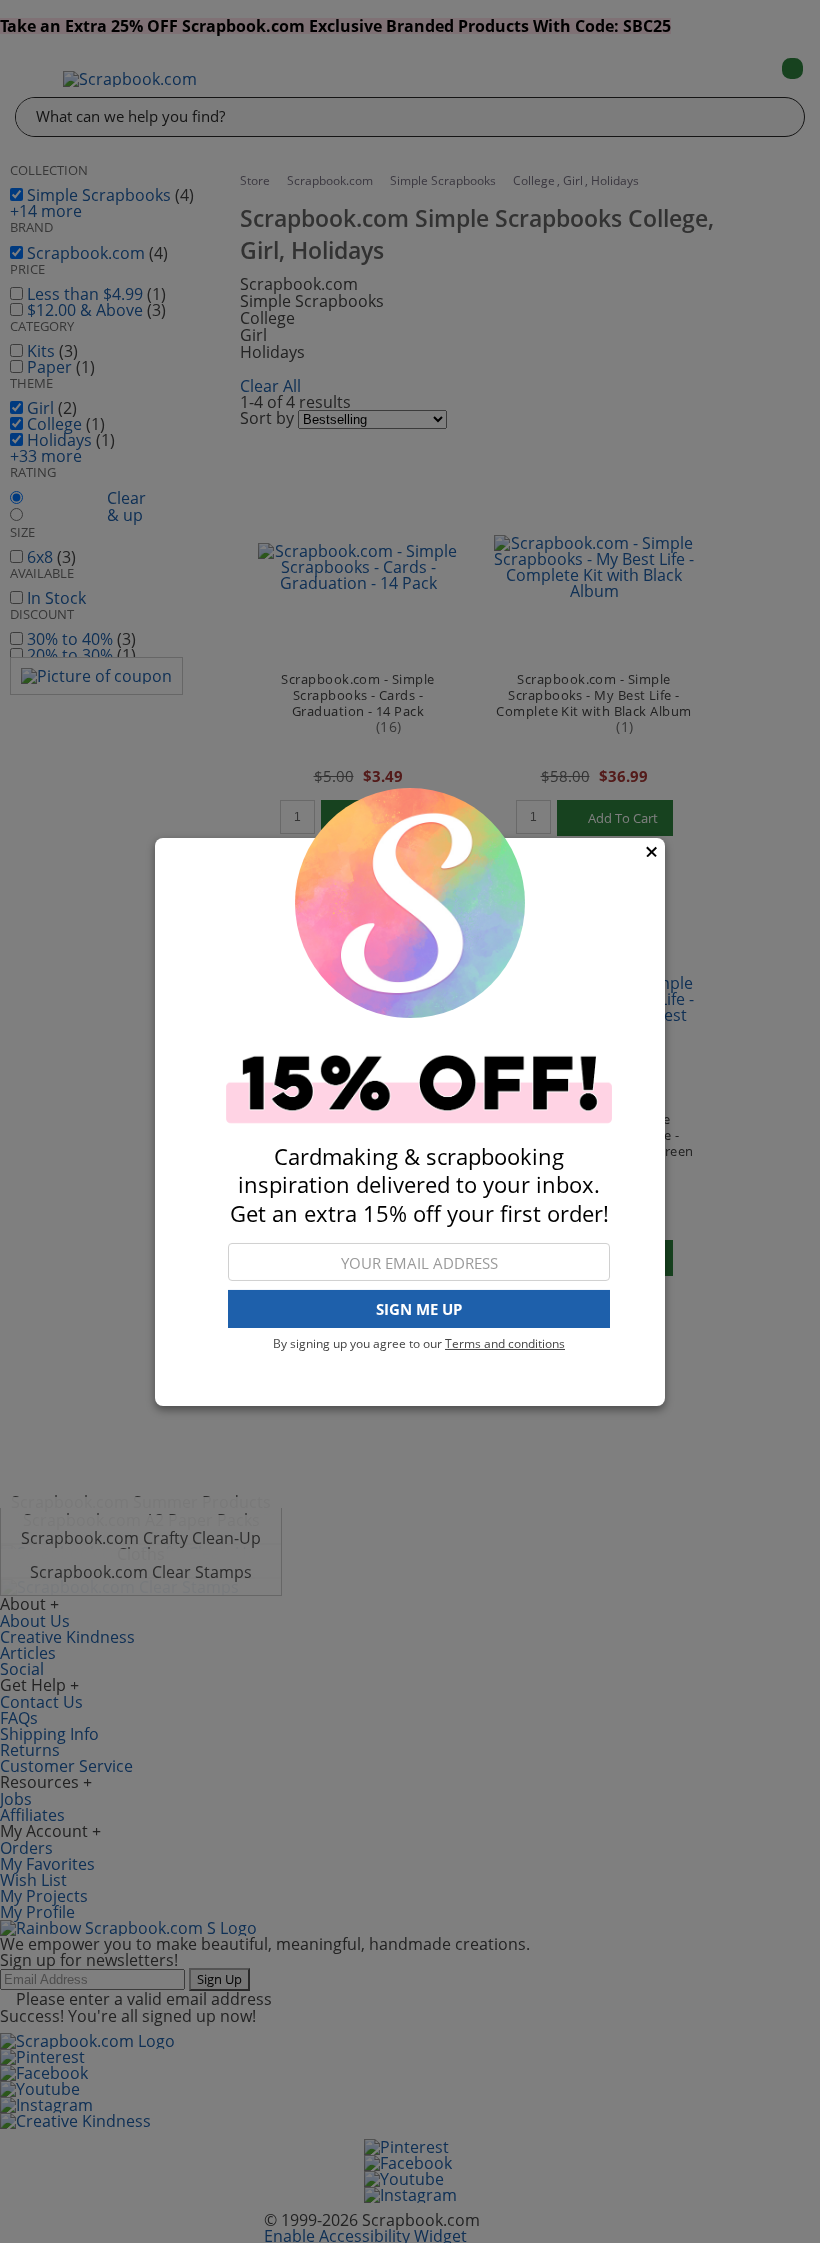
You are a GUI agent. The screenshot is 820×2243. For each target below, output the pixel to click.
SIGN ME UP (419, 1309)
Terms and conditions (505, 1343)
